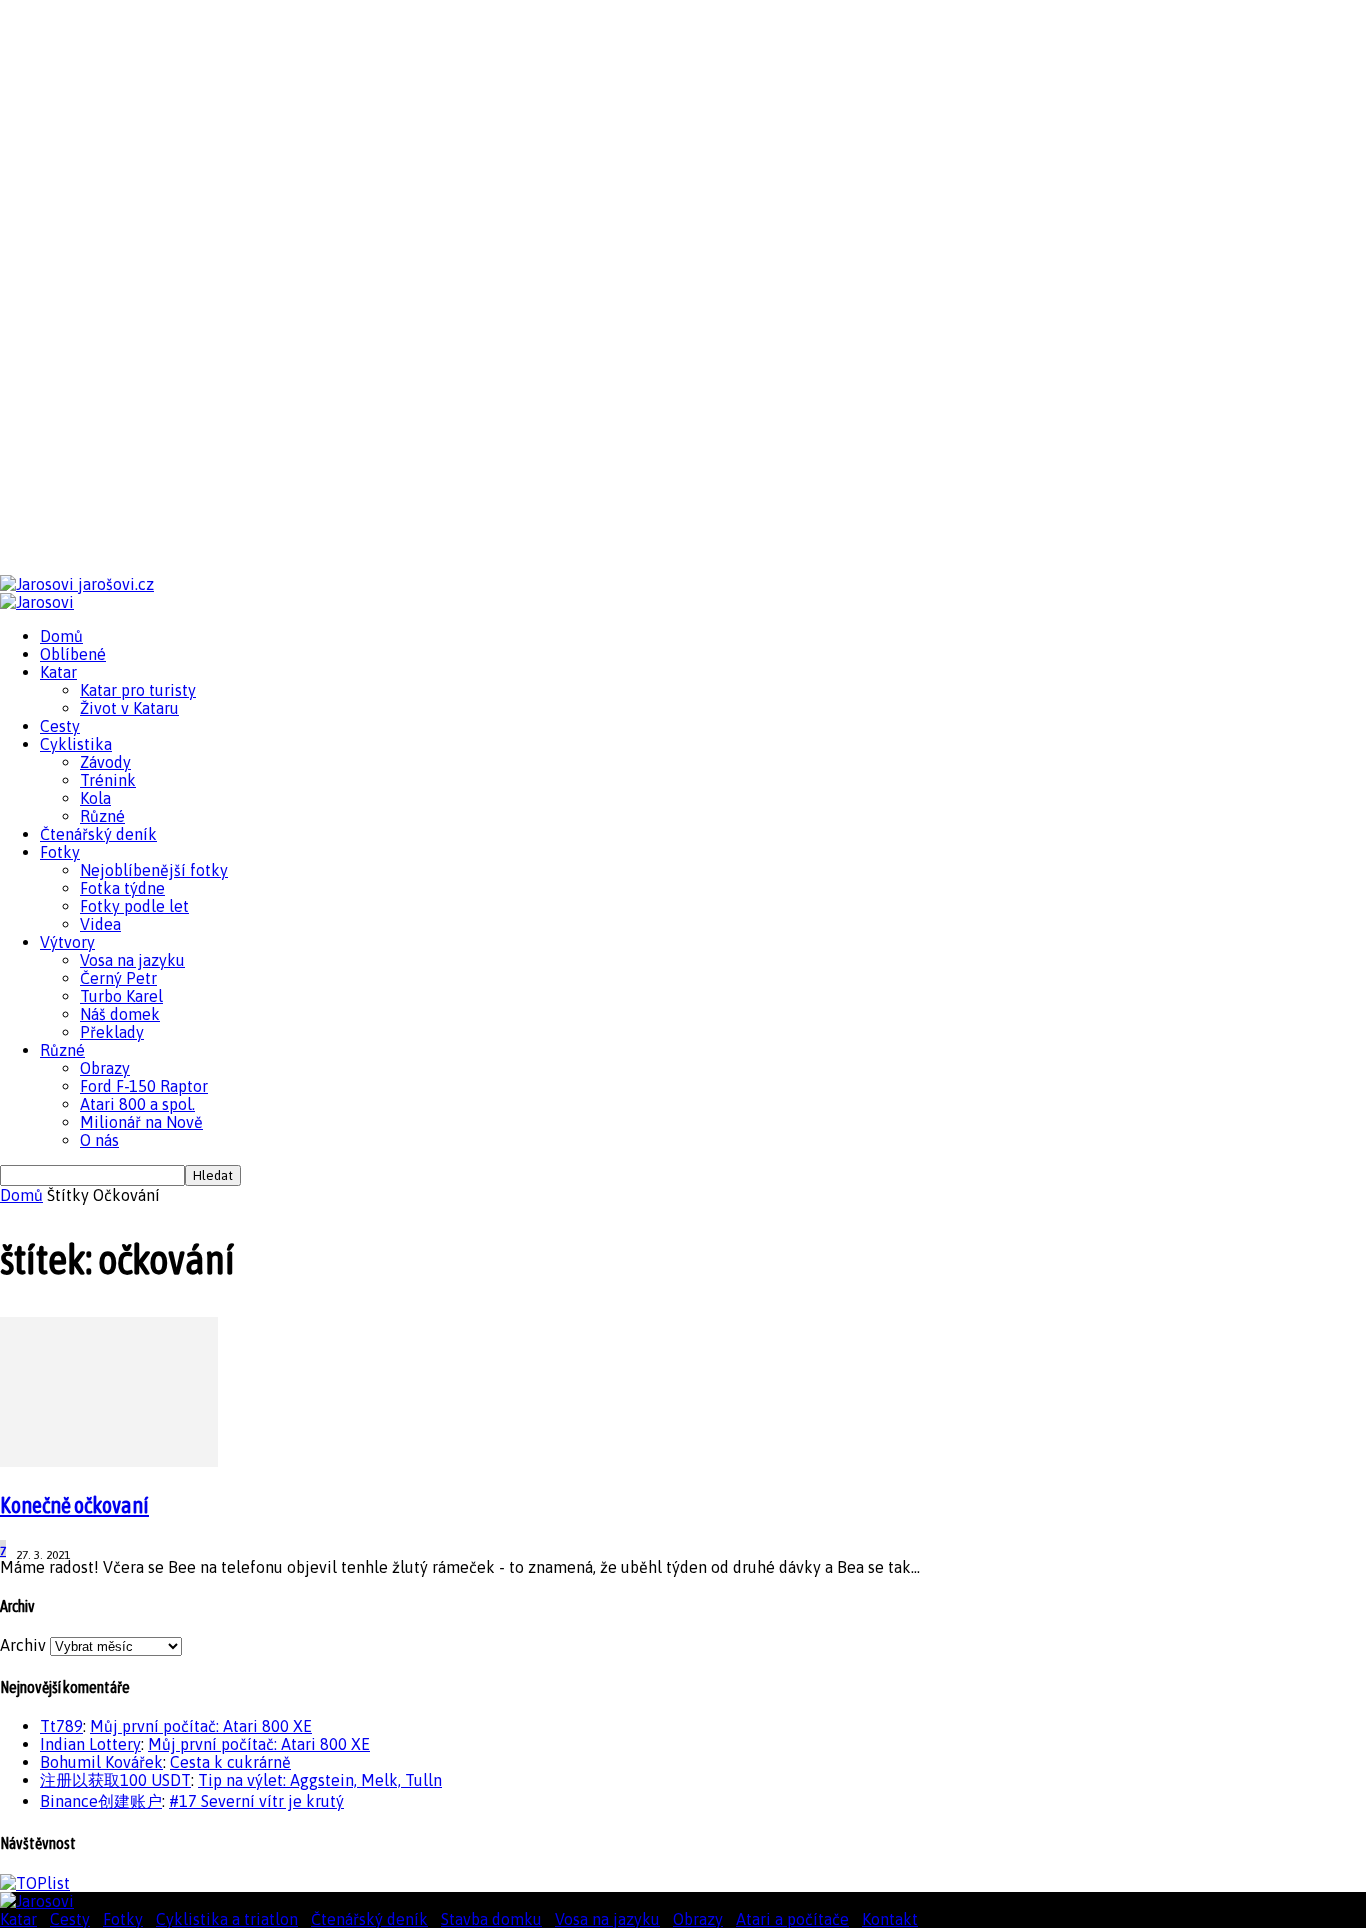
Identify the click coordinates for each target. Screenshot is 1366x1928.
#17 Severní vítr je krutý (256, 1801)
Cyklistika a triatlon (227, 1919)
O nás (99, 1140)
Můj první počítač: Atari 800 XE (201, 1726)
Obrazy (105, 1068)
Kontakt (890, 1919)
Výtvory (67, 942)
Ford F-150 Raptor (144, 1086)
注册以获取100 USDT (115, 1780)
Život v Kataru (129, 708)
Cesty (60, 726)
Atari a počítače (792, 1919)
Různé (102, 816)
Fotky (60, 852)
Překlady (112, 1032)
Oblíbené (73, 654)
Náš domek (120, 1014)
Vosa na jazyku (132, 960)
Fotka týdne (122, 888)
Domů (61, 636)
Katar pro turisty (138, 690)
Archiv (23, 1645)
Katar (58, 672)
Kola (95, 798)
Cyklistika (76, 744)
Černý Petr (118, 978)
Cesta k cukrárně (230, 1762)
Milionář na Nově (141, 1122)
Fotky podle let (134, 906)
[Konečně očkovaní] (109, 1461)
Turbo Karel (121, 996)
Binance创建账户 (101, 1801)
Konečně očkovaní (74, 1505)
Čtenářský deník (98, 834)
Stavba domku (491, 1919)
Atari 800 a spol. (137, 1104)
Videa (100, 924)
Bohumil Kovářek (101, 1762)
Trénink (108, 780)
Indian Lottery (90, 1744)
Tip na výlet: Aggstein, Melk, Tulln (320, 1780)
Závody (105, 762)
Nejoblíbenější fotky (154, 870)
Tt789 (61, 1726)
